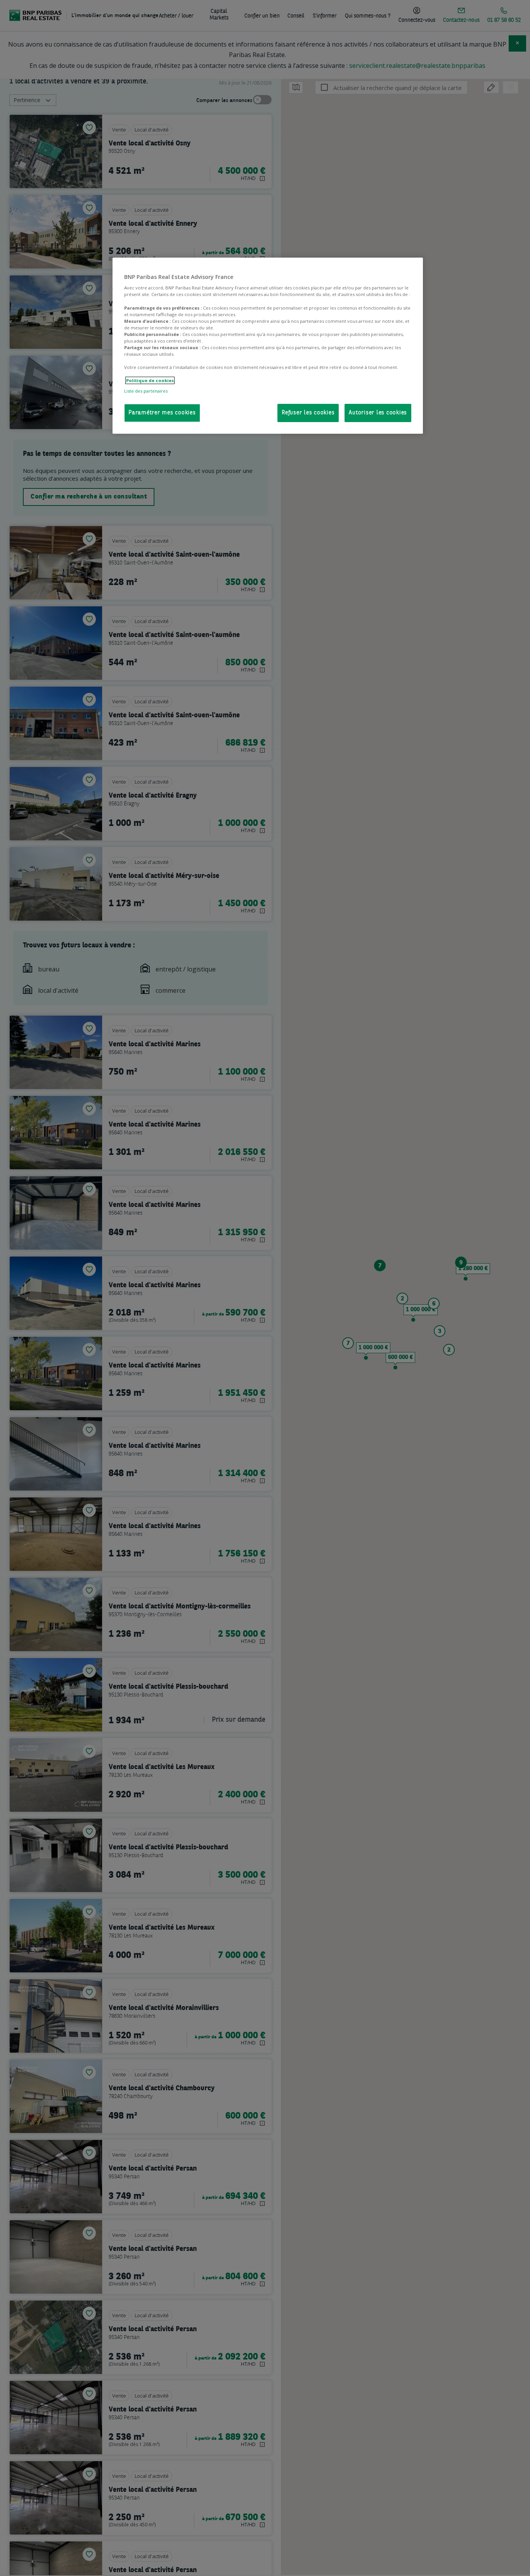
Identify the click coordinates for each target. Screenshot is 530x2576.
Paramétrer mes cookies (162, 413)
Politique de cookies (150, 380)
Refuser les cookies (308, 413)
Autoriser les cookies (378, 413)
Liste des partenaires (146, 391)
